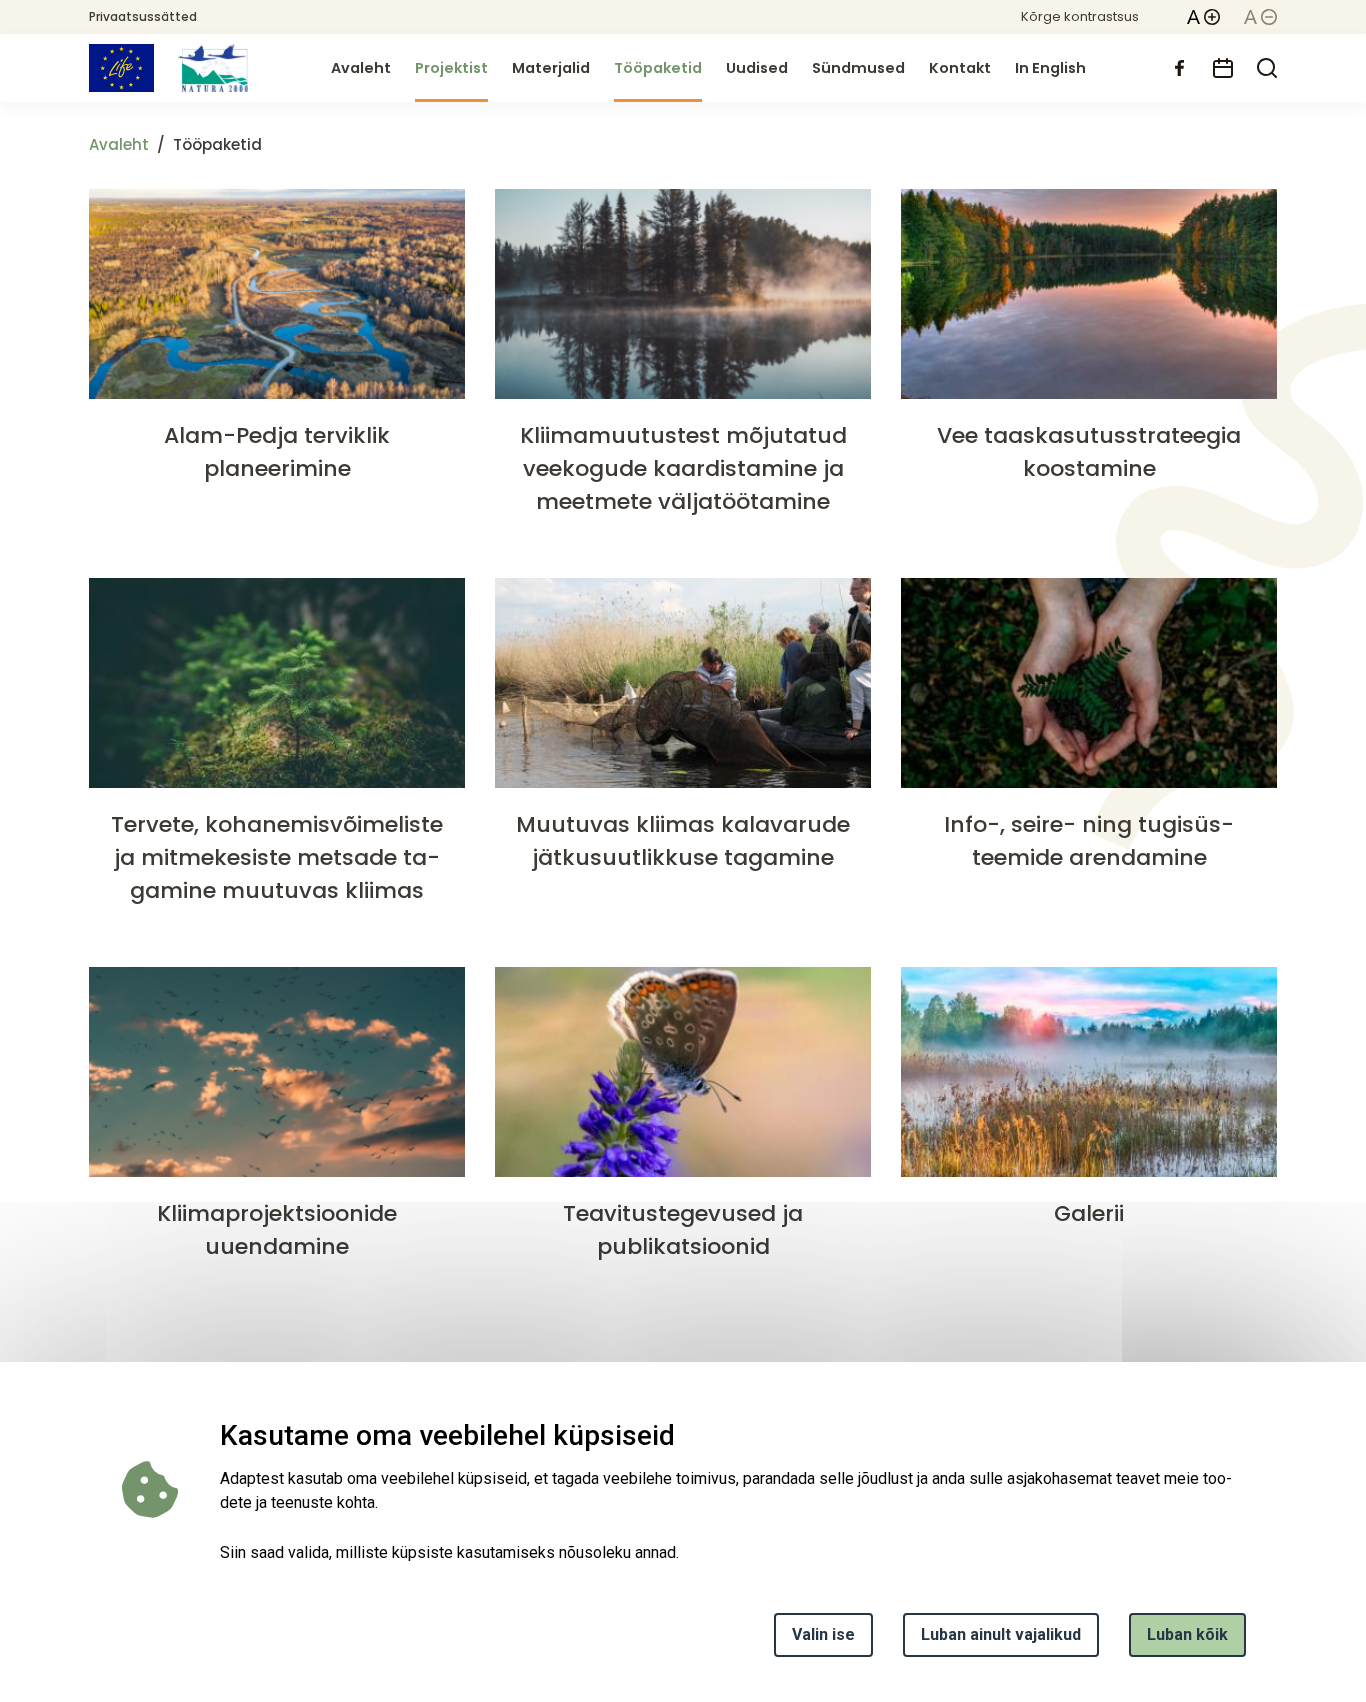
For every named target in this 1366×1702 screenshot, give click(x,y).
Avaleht (361, 68)
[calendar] (1223, 68)
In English (1050, 68)
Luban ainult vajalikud (1001, 1634)
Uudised (757, 68)
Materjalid (551, 68)
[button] (1203, 17)
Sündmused (858, 68)
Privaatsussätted (143, 16)
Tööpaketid (658, 68)
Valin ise (823, 1634)
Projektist (451, 68)
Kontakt (960, 68)
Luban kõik (1187, 1634)
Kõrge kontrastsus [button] (1080, 16)
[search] (1267, 68)
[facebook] (1179, 68)
